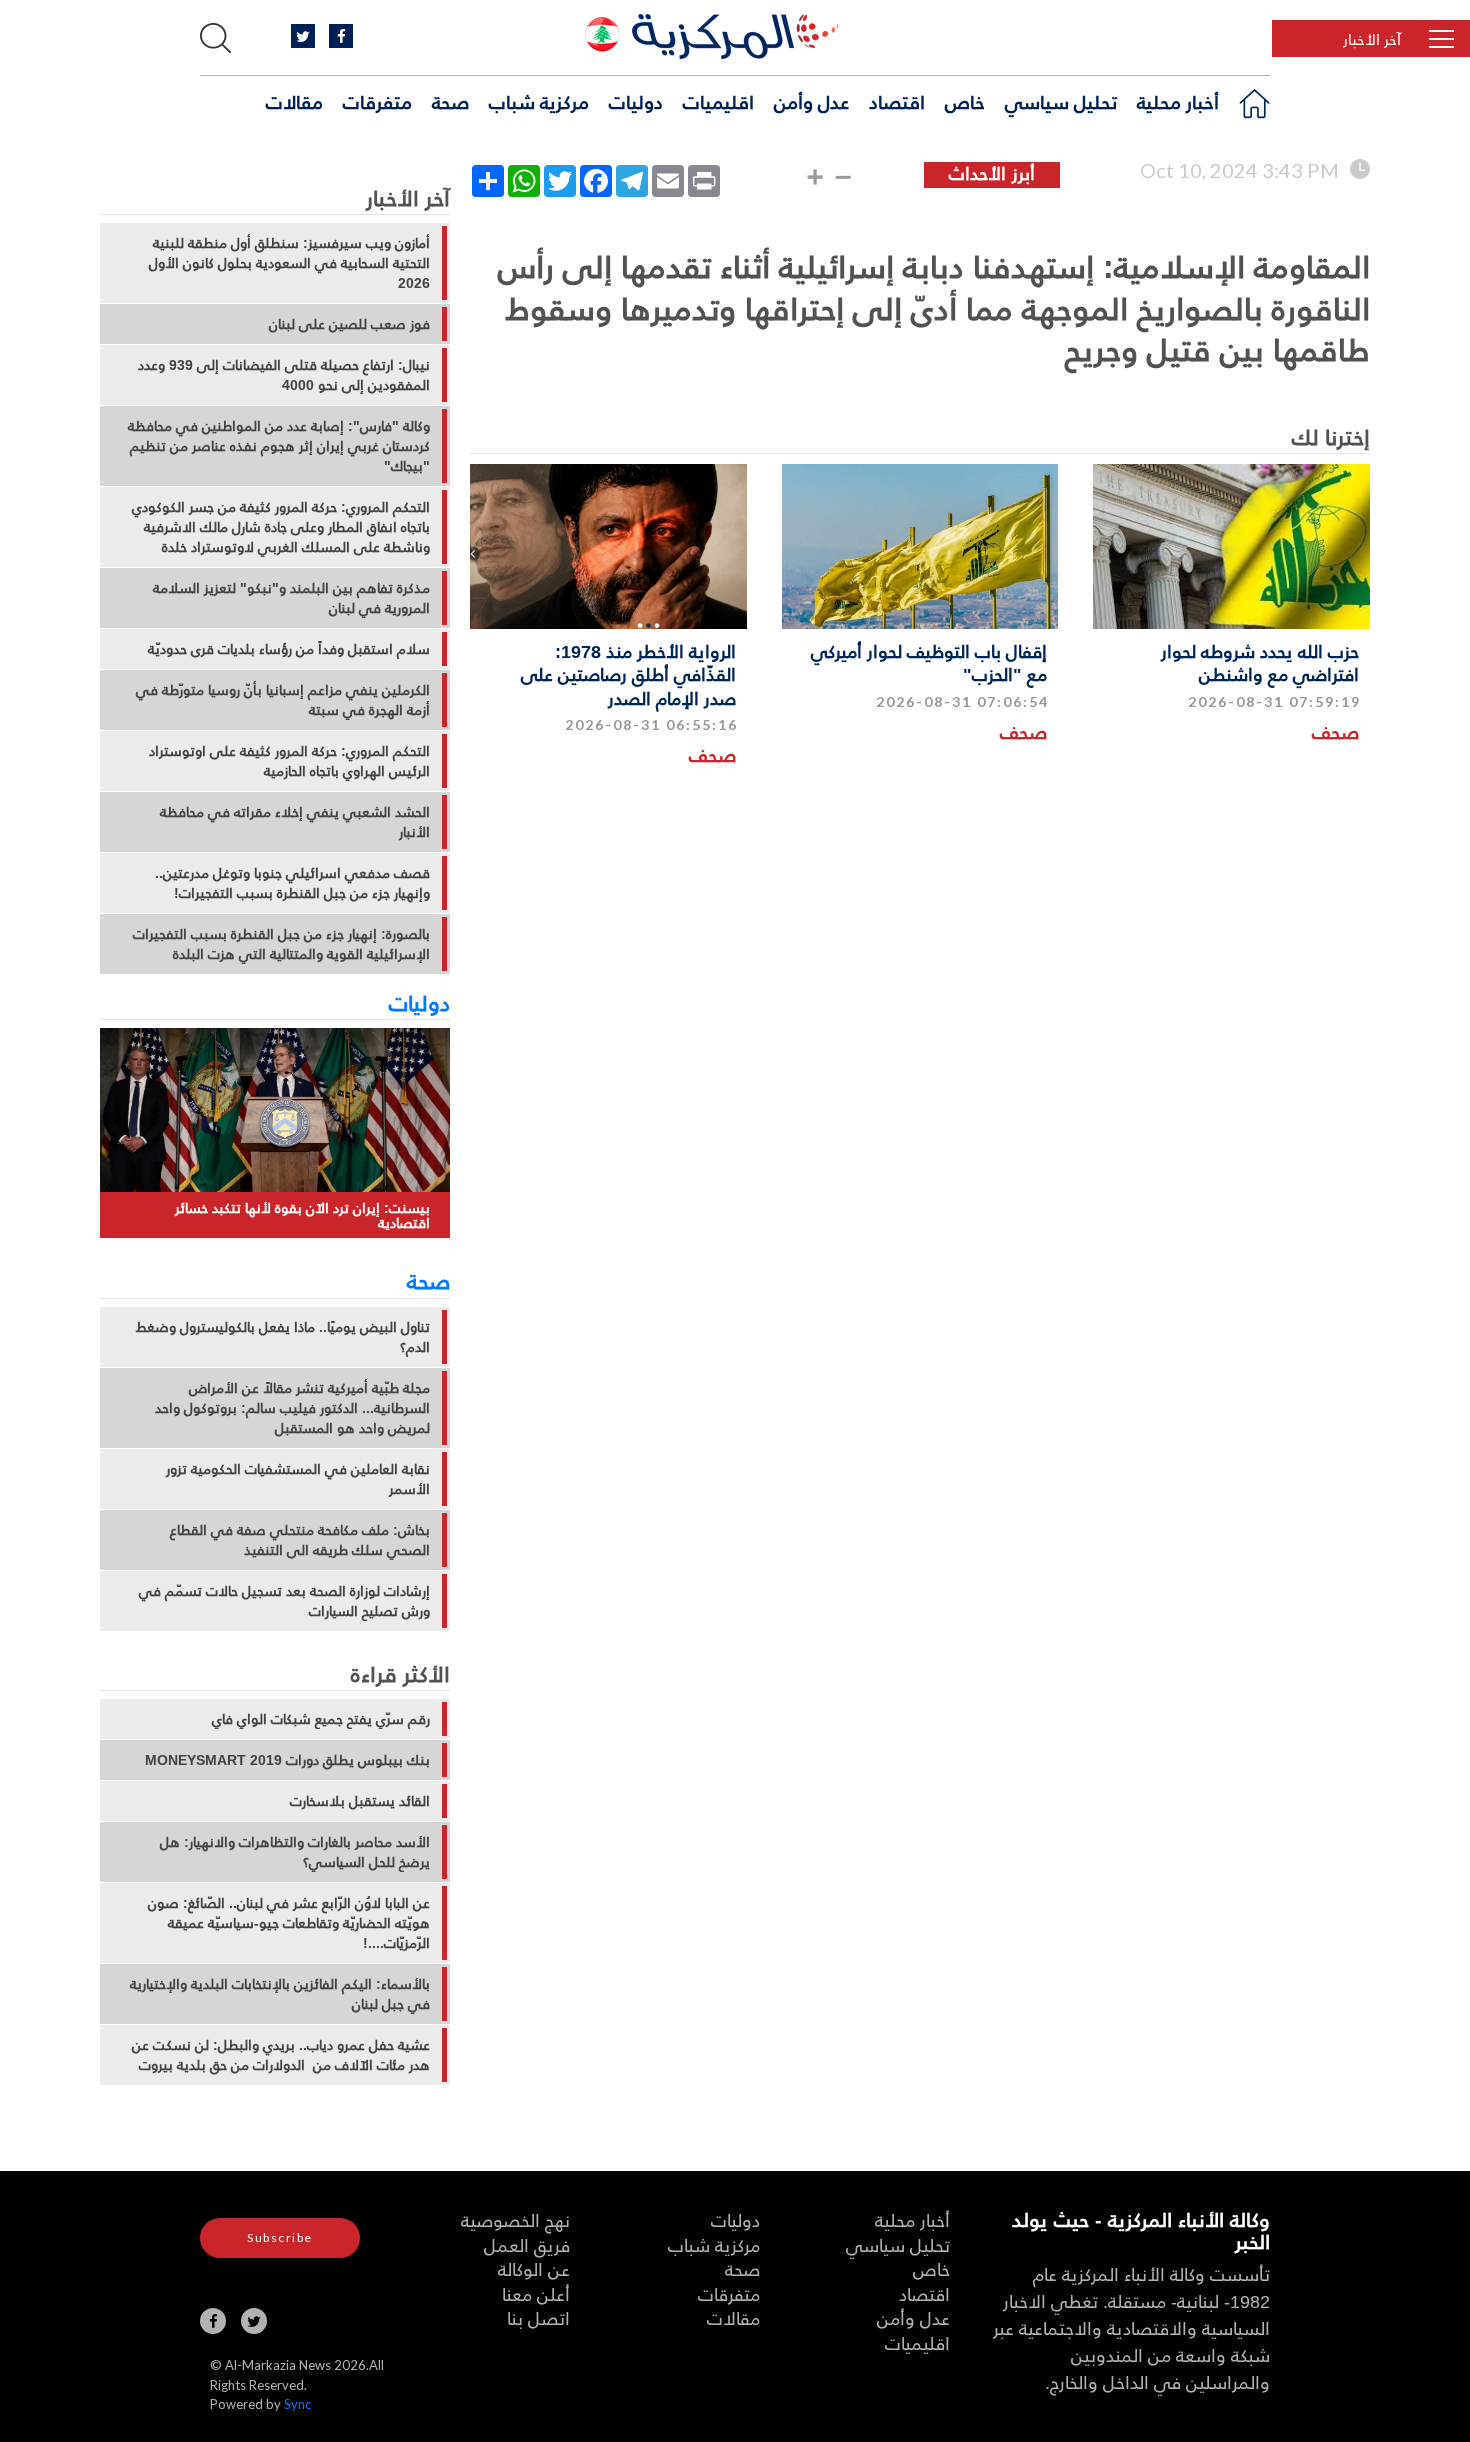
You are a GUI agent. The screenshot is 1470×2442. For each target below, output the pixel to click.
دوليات (636, 101)
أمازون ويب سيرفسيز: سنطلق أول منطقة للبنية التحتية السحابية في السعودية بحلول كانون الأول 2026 (289, 263)
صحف (1335, 731)
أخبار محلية (1178, 101)
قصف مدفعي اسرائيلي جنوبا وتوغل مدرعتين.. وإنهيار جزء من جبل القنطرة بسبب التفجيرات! (292, 883)
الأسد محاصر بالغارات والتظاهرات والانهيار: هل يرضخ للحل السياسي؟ (295, 1852)
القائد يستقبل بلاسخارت (360, 1801)
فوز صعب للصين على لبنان (349, 324)
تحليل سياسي (1061, 101)
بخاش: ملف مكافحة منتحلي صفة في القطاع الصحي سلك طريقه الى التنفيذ (300, 1540)
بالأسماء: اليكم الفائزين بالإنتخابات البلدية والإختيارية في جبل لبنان (280, 1994)
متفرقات (377, 101)
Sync (297, 2404)
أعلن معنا (536, 2293)
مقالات (294, 101)
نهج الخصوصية (515, 2219)
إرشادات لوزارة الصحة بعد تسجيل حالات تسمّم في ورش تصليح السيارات (284, 1601)
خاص (965, 101)
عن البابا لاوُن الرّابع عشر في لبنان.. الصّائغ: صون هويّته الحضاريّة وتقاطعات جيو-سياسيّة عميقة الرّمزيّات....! (289, 1923)
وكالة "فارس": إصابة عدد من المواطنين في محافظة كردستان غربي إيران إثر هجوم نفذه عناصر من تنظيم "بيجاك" (279, 446)
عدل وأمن (811, 101)
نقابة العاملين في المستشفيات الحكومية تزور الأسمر (298, 1479)
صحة (450, 101)
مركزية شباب (539, 101)
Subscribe (280, 2237)
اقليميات (718, 101)
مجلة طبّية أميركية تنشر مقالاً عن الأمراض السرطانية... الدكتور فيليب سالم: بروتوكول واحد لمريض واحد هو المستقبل (292, 1408)
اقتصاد (897, 101)
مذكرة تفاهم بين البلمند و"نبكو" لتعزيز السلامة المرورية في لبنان (291, 598)
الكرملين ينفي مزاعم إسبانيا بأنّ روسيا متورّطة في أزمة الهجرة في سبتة (283, 700)
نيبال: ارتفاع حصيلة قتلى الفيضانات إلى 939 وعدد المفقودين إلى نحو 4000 (284, 375)
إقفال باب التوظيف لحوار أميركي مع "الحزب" (929, 662)
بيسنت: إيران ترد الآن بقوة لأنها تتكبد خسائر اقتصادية (302, 1215)
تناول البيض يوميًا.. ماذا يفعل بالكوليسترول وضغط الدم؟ (283, 1337)
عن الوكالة (534, 2268)
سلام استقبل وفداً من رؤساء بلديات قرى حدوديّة (289, 649)
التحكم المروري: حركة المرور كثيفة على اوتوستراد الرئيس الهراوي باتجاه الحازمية (289, 761)
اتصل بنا (538, 2317)
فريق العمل (527, 2244)
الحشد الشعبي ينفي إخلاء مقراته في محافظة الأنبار (295, 822)
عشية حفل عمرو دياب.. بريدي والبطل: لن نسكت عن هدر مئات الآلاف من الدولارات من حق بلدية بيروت (281, 2055)
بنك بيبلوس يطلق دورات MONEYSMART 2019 (287, 1760)
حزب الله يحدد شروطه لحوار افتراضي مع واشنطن (1260, 662)
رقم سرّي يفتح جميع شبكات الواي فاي (321, 1719)
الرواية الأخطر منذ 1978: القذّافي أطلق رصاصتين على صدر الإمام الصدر (628, 674)
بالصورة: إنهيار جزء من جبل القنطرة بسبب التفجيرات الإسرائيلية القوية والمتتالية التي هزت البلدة (281, 944)
